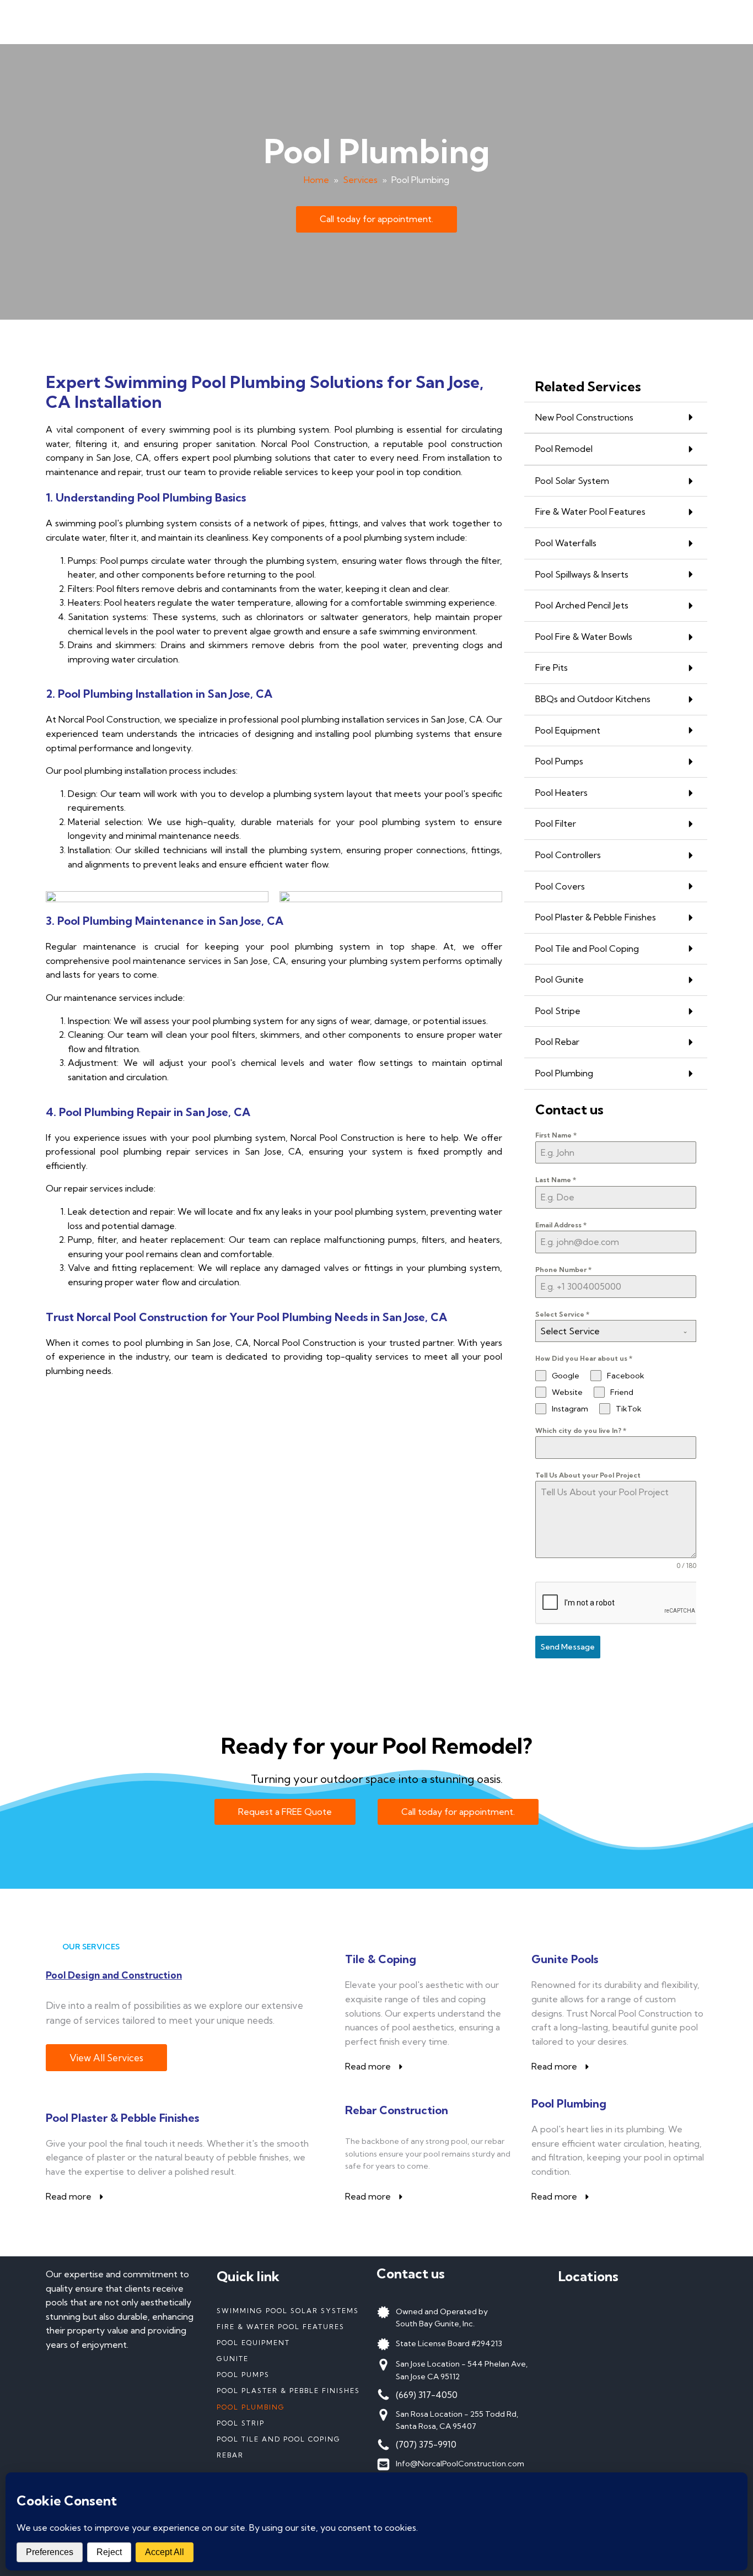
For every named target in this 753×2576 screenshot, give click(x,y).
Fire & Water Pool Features (281, 2327)
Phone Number (563, 1270)
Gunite (233, 2359)
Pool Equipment (253, 2343)
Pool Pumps (243, 2375)
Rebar (230, 2455)
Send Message (568, 1647)
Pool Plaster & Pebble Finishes (288, 2391)
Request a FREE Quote (285, 1812)
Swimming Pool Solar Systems (288, 2311)
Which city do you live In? (581, 1430)
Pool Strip (241, 2423)
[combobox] (616, 1331)
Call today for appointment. (376, 219)
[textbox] (605, 1331)
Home (316, 180)
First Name (556, 1135)
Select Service (562, 1314)
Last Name (556, 1180)
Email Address (561, 1225)
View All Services (106, 2058)
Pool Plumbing (251, 2407)
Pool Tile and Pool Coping (279, 2439)
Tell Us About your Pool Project (588, 1475)
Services (360, 180)
